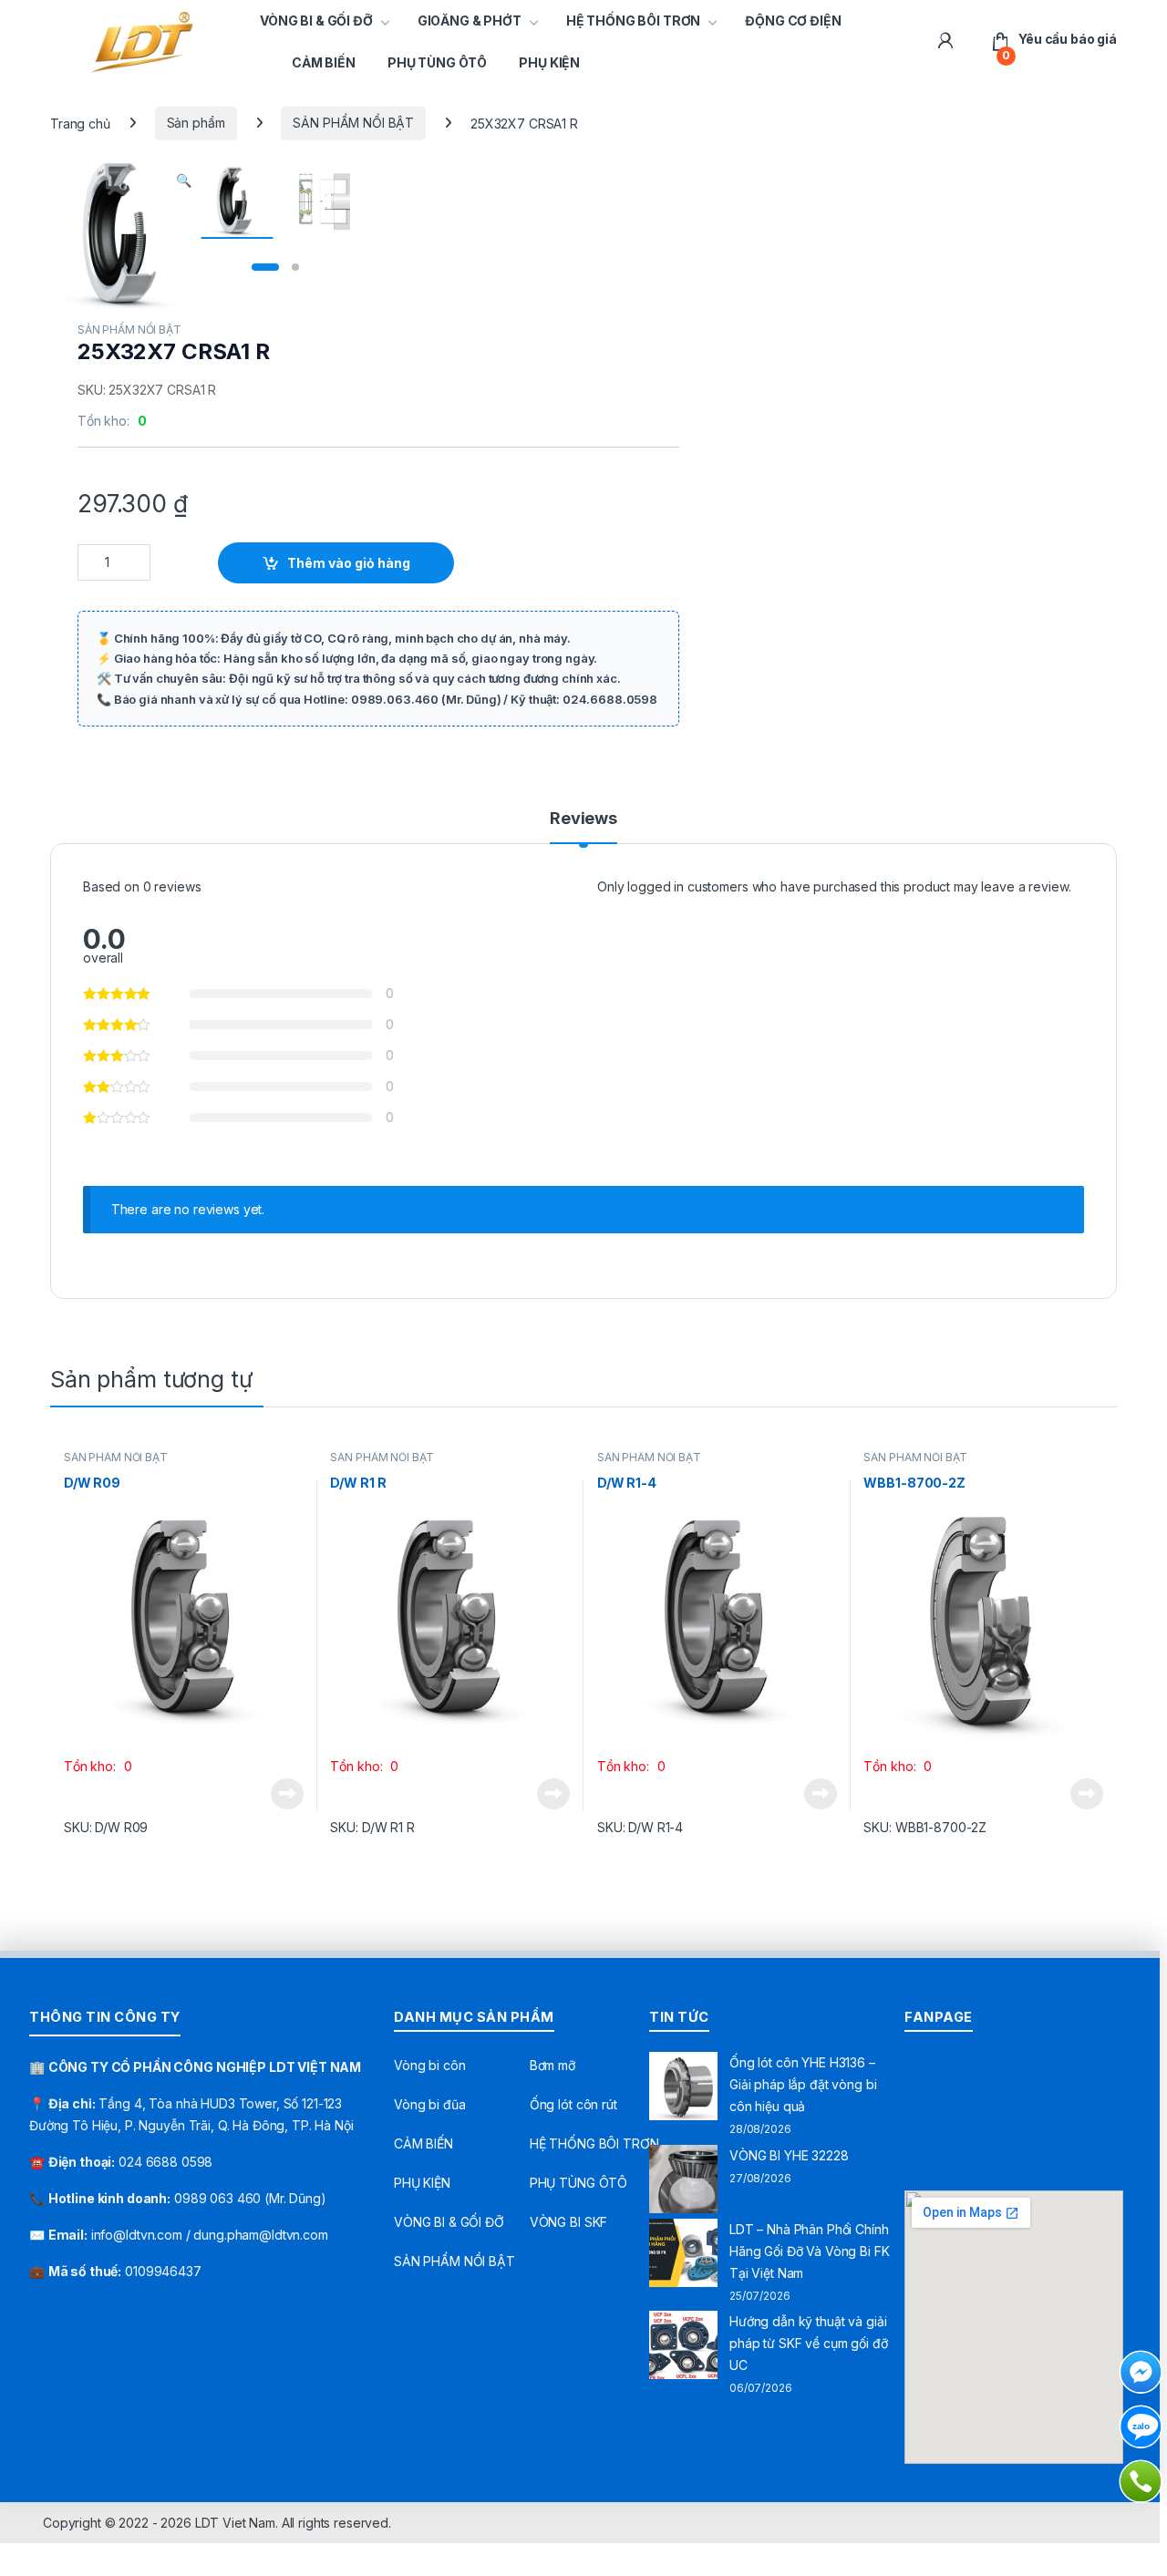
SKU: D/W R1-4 (640, 1827)
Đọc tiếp (287, 1794)
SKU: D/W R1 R (372, 1827)
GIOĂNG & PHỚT (470, 21)
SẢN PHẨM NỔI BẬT (353, 123)
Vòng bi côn (429, 2065)
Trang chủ (80, 123)
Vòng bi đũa (429, 2104)
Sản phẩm (196, 123)
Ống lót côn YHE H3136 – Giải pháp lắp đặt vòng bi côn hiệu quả (803, 2084)
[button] (184, 180)
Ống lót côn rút (573, 2104)
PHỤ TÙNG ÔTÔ (437, 62)
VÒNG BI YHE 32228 (789, 2155)
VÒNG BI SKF (568, 2222)
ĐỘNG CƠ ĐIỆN (793, 21)
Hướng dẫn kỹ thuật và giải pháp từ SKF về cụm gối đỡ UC (809, 2343)
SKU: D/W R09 (106, 1827)
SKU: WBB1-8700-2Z (925, 1827)
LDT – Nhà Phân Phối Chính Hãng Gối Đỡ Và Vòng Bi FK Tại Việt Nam (810, 2251)
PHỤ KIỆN (549, 62)
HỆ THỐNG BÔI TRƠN (634, 21)
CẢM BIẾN (324, 62)
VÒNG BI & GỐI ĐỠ (316, 21)
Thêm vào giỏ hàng (349, 563)
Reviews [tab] (583, 819)
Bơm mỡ (553, 2065)
